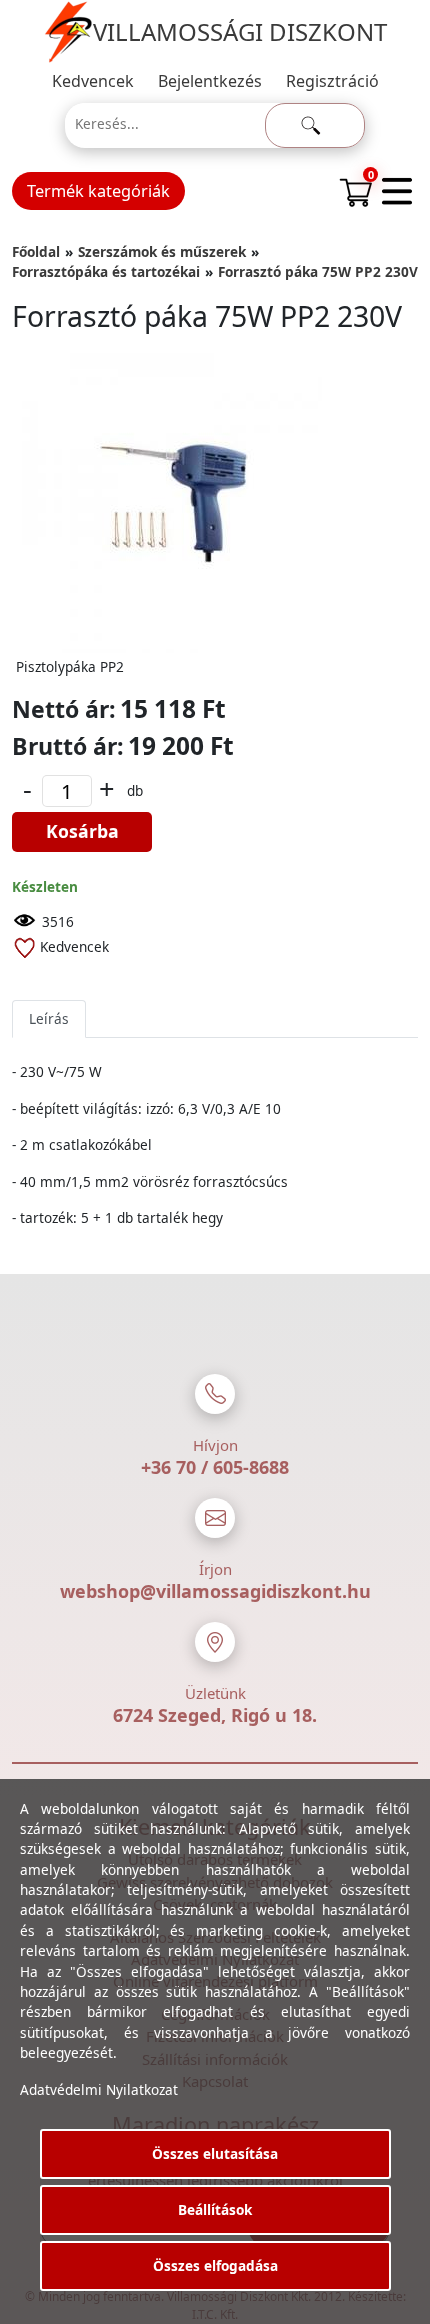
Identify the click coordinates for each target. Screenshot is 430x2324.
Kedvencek (93, 81)
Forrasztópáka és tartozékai (106, 271)
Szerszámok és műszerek (162, 251)
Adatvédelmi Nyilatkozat (99, 2089)
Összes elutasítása (215, 2153)
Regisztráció (332, 81)
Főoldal (36, 251)
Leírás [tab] (49, 1018)
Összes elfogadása (215, 2265)
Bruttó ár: (68, 746)
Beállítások (215, 2209)
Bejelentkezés (210, 81)
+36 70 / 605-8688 (215, 1467)
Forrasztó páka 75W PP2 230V (318, 271)
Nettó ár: (64, 709)
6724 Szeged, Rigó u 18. (215, 1715)
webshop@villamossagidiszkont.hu (215, 1591)
